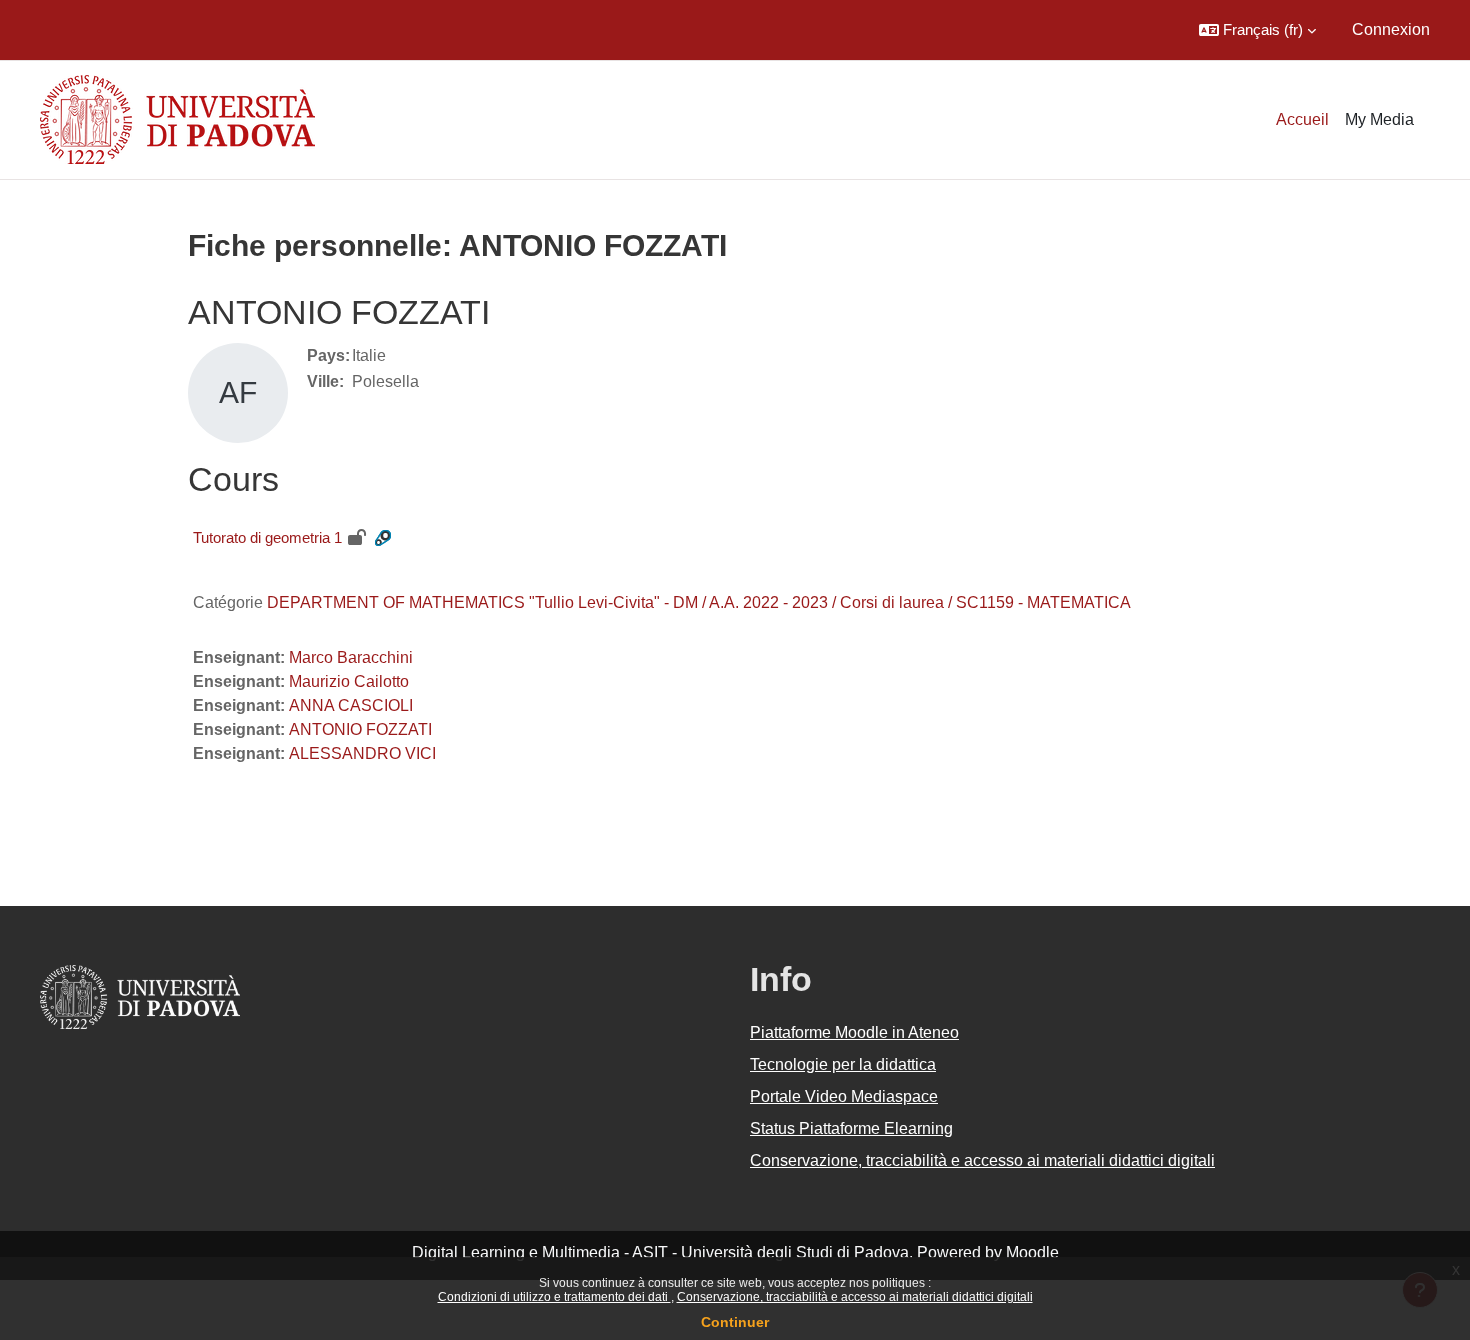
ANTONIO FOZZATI (360, 729)
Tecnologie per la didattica (843, 1064)
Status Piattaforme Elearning (851, 1128)
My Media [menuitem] (1379, 119)
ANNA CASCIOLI (351, 705)
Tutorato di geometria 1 (267, 537)
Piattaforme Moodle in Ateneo (854, 1032)
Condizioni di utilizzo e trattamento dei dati (554, 1297)
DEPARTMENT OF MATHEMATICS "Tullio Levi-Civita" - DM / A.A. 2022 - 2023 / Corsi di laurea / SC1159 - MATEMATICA (699, 602)
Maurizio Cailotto (349, 681)
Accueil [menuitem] (1302, 119)
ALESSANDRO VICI (362, 753)
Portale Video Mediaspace (844, 1096)
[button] (1257, 30)
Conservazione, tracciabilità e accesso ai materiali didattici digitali (855, 1297)
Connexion (1391, 29)
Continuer (735, 1322)
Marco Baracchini (351, 657)
